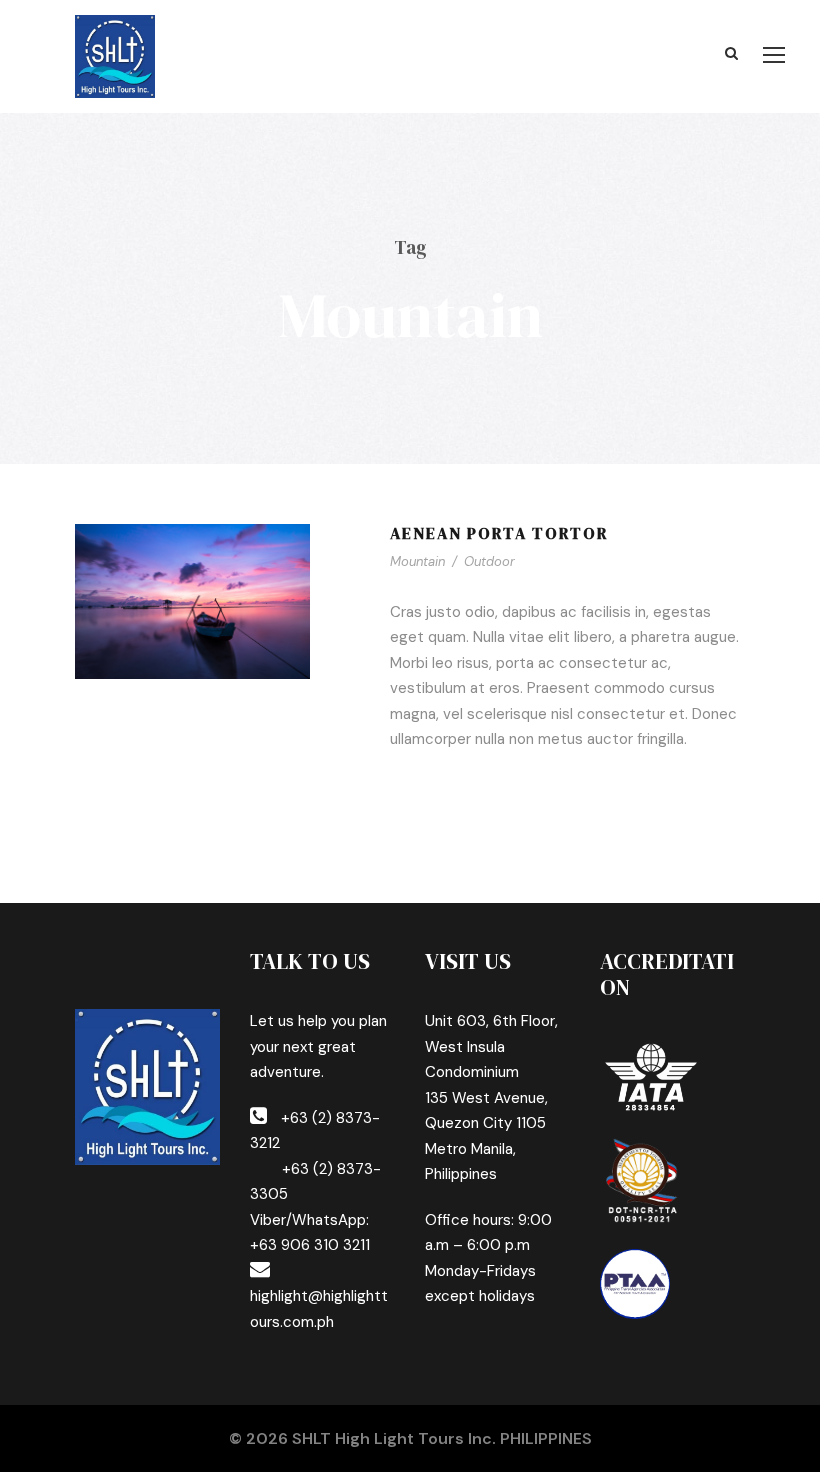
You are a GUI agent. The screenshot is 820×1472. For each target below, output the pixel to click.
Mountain (417, 561)
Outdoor (489, 561)
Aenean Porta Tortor (499, 533)
